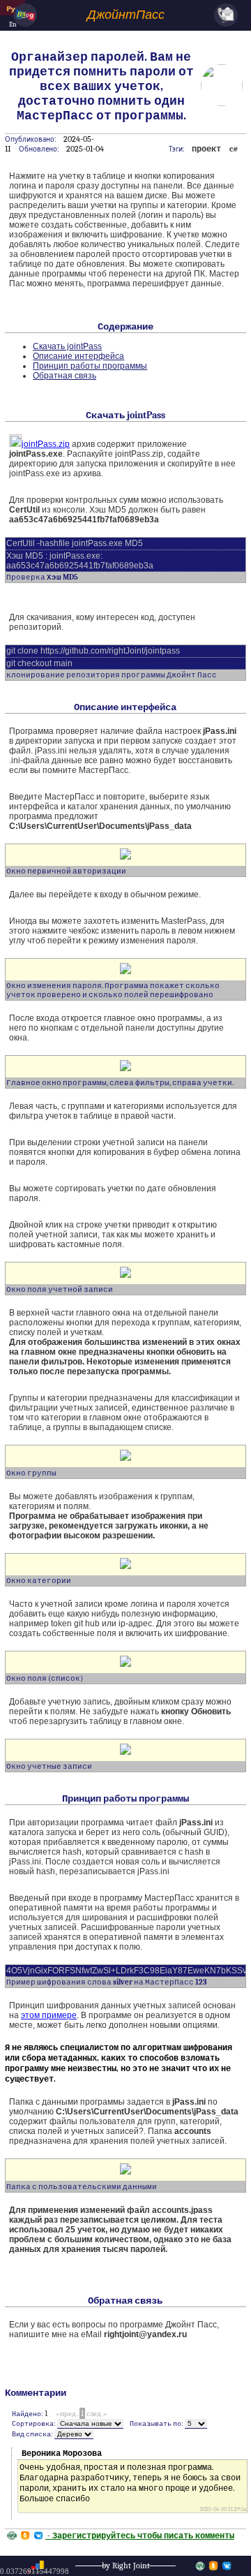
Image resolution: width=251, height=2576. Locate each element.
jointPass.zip (46, 444)
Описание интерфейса (78, 356)
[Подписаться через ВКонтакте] (227, 2566)
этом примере (49, 2015)
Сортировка (33, 2423)
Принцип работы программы (90, 366)
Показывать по (155, 2423)
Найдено (26, 2414)
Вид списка (31, 2434)
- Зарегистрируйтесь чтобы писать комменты (140, 2535)
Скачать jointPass (67, 346)
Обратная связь (64, 376)
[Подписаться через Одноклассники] (213, 2566)
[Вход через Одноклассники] (25, 2535)
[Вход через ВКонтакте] (39, 2535)
